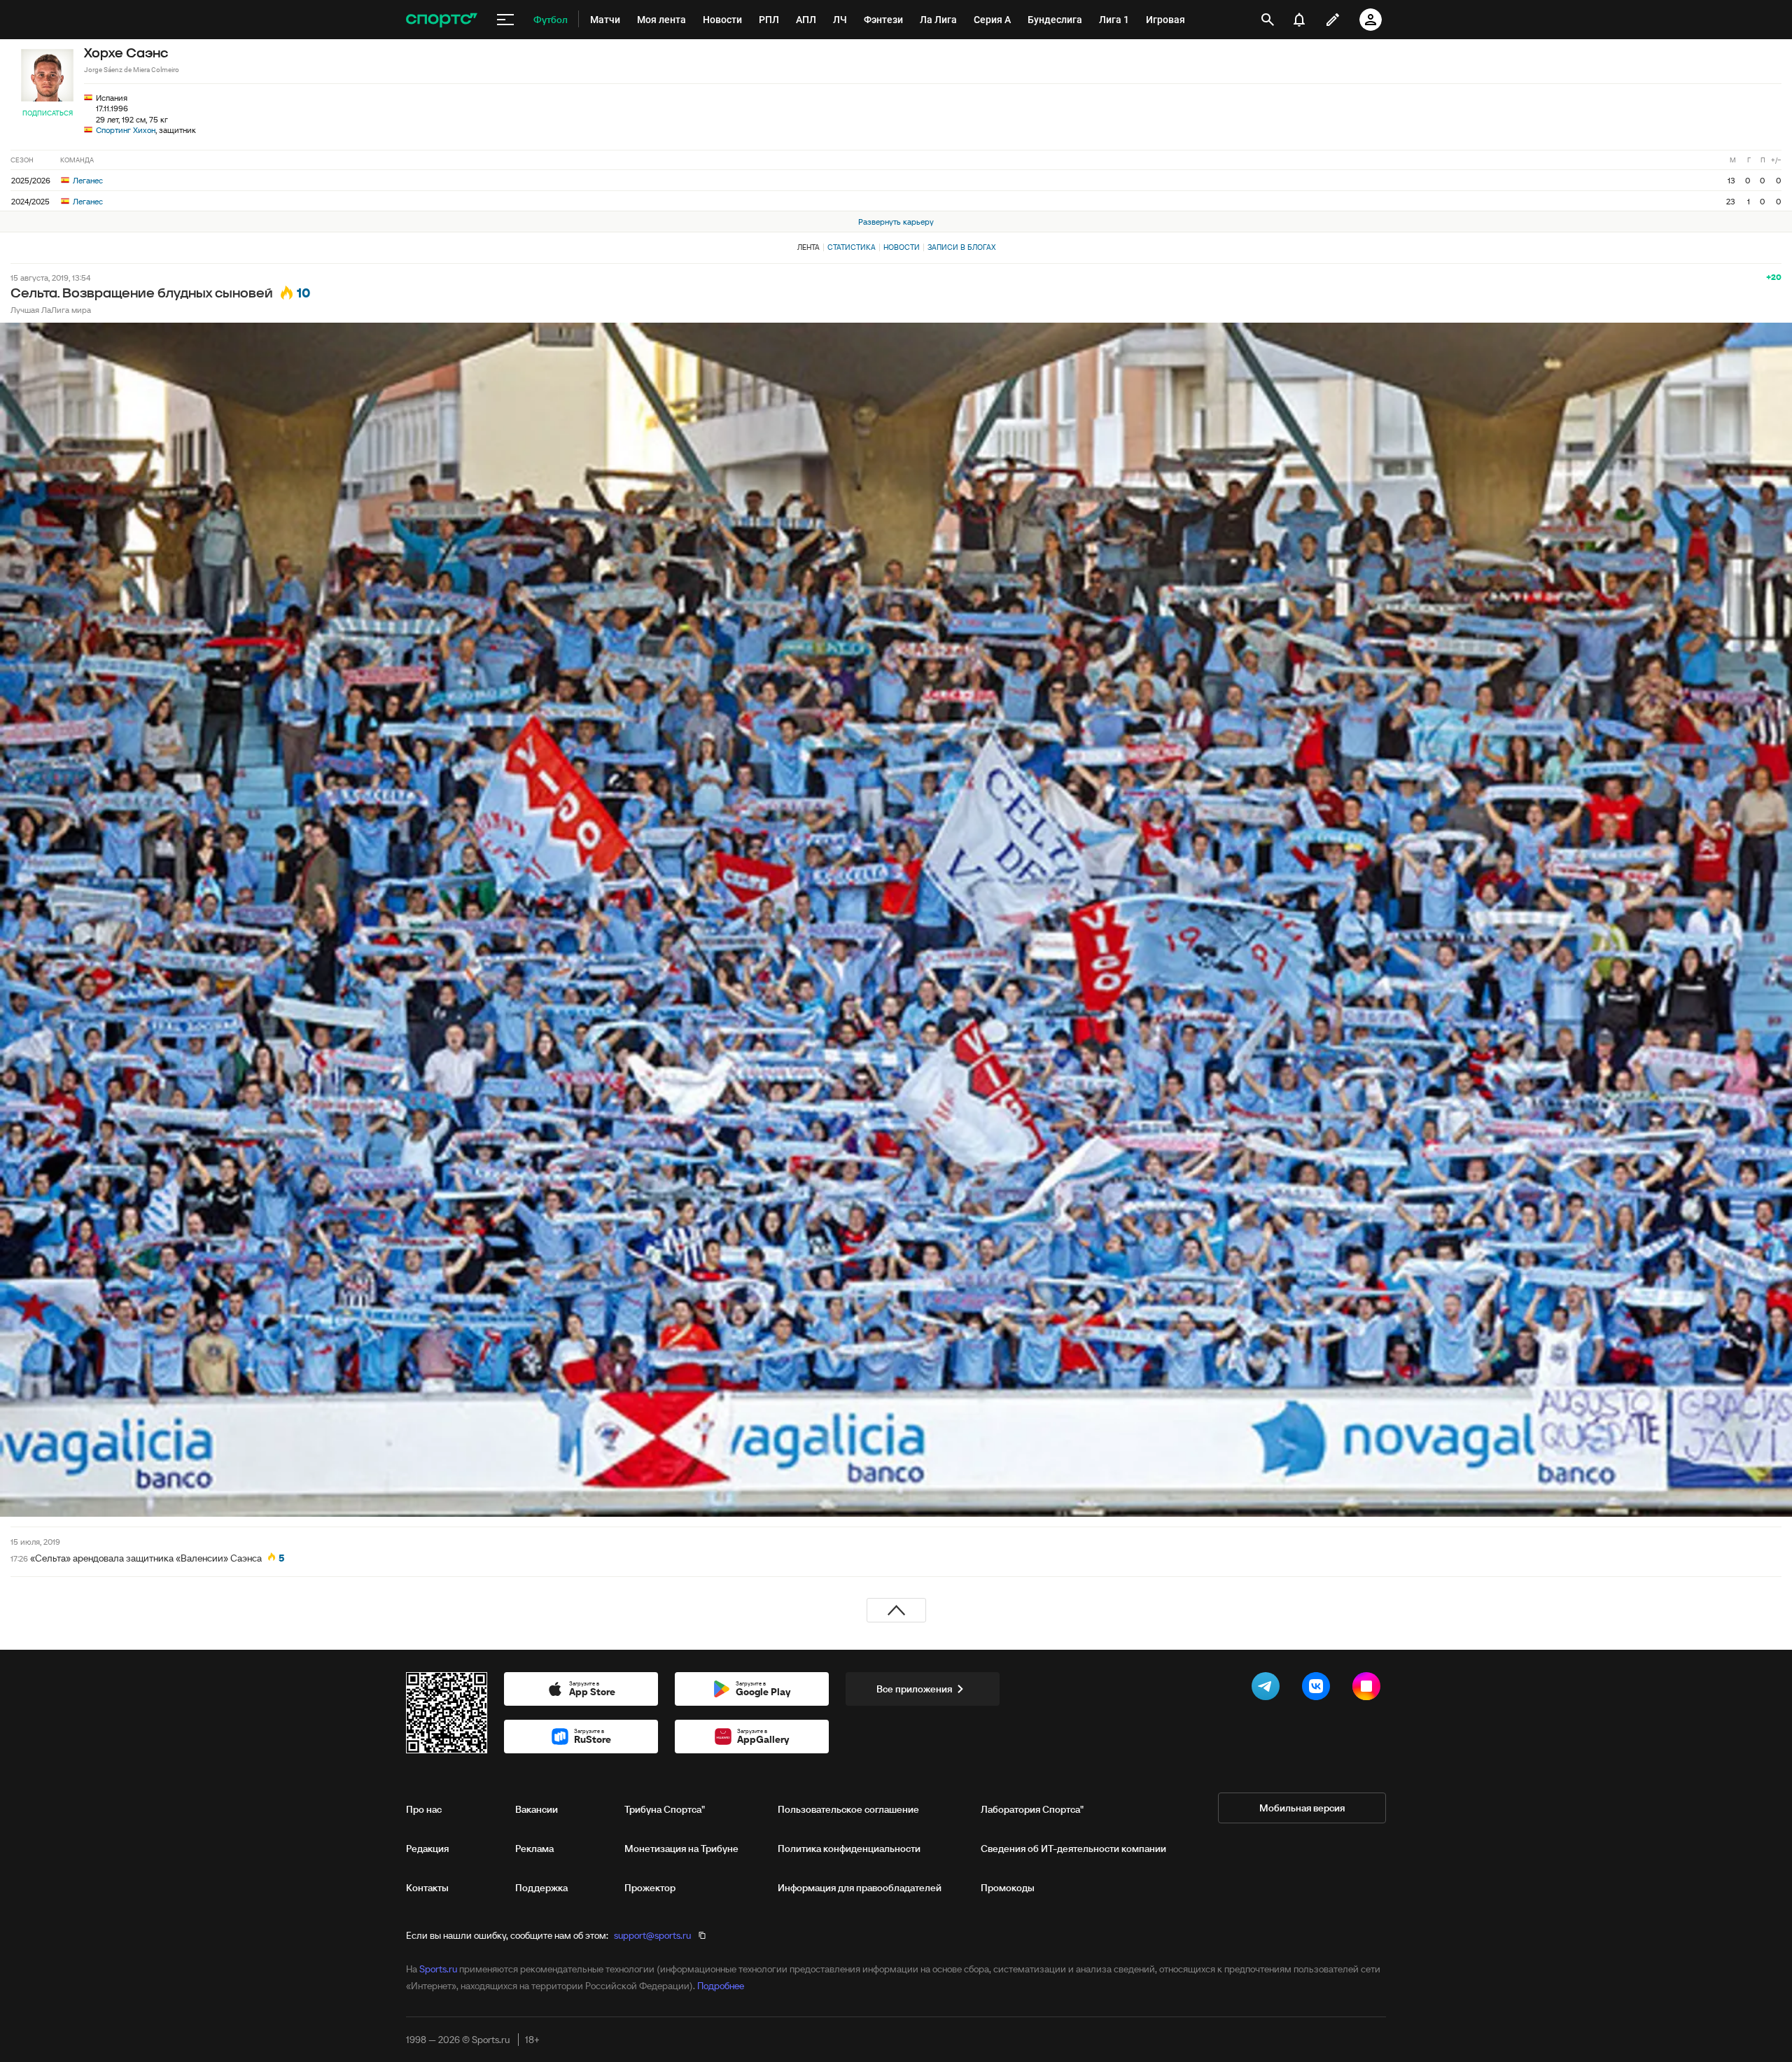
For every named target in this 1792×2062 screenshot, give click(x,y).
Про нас (424, 1809)
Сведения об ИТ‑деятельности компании (1073, 1849)
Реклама (534, 1849)
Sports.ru (438, 1969)
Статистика (852, 247)
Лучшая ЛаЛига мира (51, 310)
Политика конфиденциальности (849, 1849)
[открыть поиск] (1268, 20)
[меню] (505, 20)
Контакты (427, 1888)
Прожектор (650, 1888)
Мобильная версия (1302, 1808)
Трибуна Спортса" (665, 1809)
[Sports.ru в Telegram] (1268, 1689)
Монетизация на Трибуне (681, 1849)
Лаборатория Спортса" (1032, 1809)
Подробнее (721, 1986)
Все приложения (914, 1689)
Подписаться (48, 113)
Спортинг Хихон (126, 130)
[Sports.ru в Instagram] (1369, 1689)
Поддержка (541, 1888)
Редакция (427, 1849)
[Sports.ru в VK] (1319, 1689)
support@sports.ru (652, 1935)
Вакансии (537, 1809)
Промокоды (1008, 1888)
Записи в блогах (961, 247)
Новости (902, 247)
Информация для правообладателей (860, 1888)
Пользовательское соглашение (848, 1809)
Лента (808, 247)
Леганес (87, 180)
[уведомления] (1299, 20)
